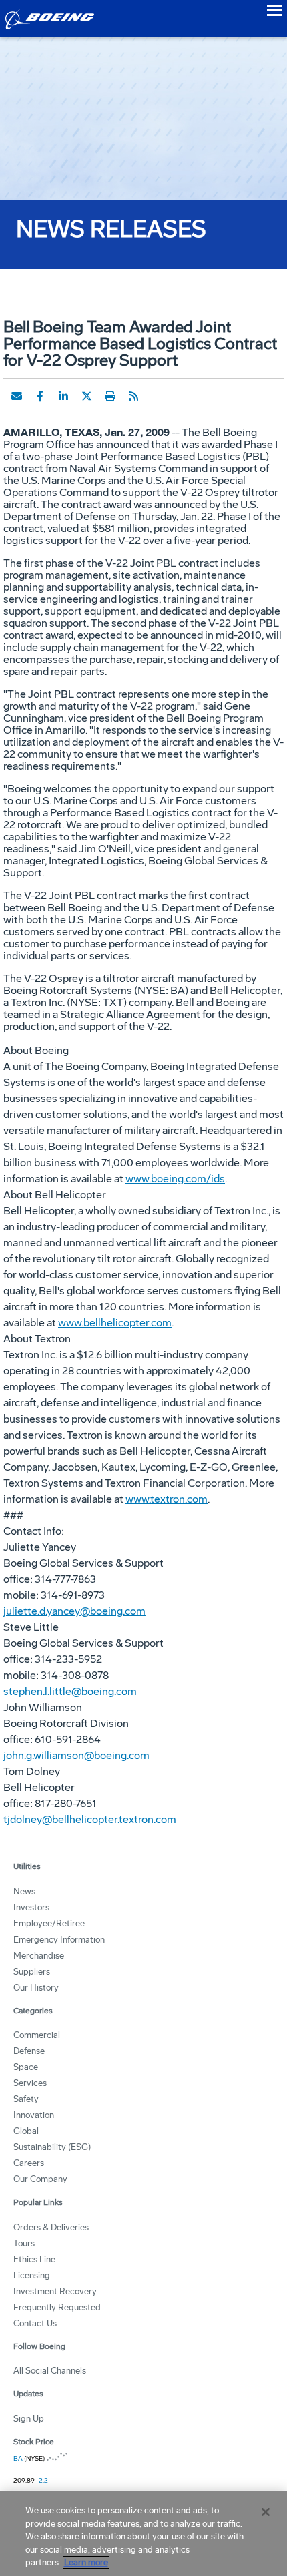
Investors (31, 1907)
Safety (26, 2099)
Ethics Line (34, 2259)
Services (30, 2083)
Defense (29, 2051)
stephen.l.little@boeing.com (70, 1691)
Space (26, 2067)
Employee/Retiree (49, 1923)
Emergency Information (59, 1940)
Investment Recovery (55, 2291)
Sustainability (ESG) (52, 2147)
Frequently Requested (57, 2307)
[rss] (133, 396)
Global (26, 2131)
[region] (143, 2533)
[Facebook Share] (40, 396)
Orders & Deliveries (51, 2227)
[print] (110, 396)
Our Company (40, 2179)
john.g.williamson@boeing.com (76, 1755)
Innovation (34, 2115)
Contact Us (35, 2323)
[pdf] (157, 396)
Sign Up (29, 2419)
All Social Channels (50, 2371)
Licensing (32, 2275)
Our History (36, 1988)
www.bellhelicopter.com (115, 1323)
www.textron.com (167, 1499)
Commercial (37, 2035)
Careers (29, 2163)
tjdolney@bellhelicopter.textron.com (90, 1819)
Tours (24, 2243)
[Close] (266, 2512)
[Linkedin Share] (63, 396)
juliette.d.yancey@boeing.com (74, 1611)
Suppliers (32, 1972)
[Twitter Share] (87, 396)
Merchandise (39, 1956)
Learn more (86, 2562)
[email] (17, 396)
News (24, 1891)
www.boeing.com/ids (175, 1179)
